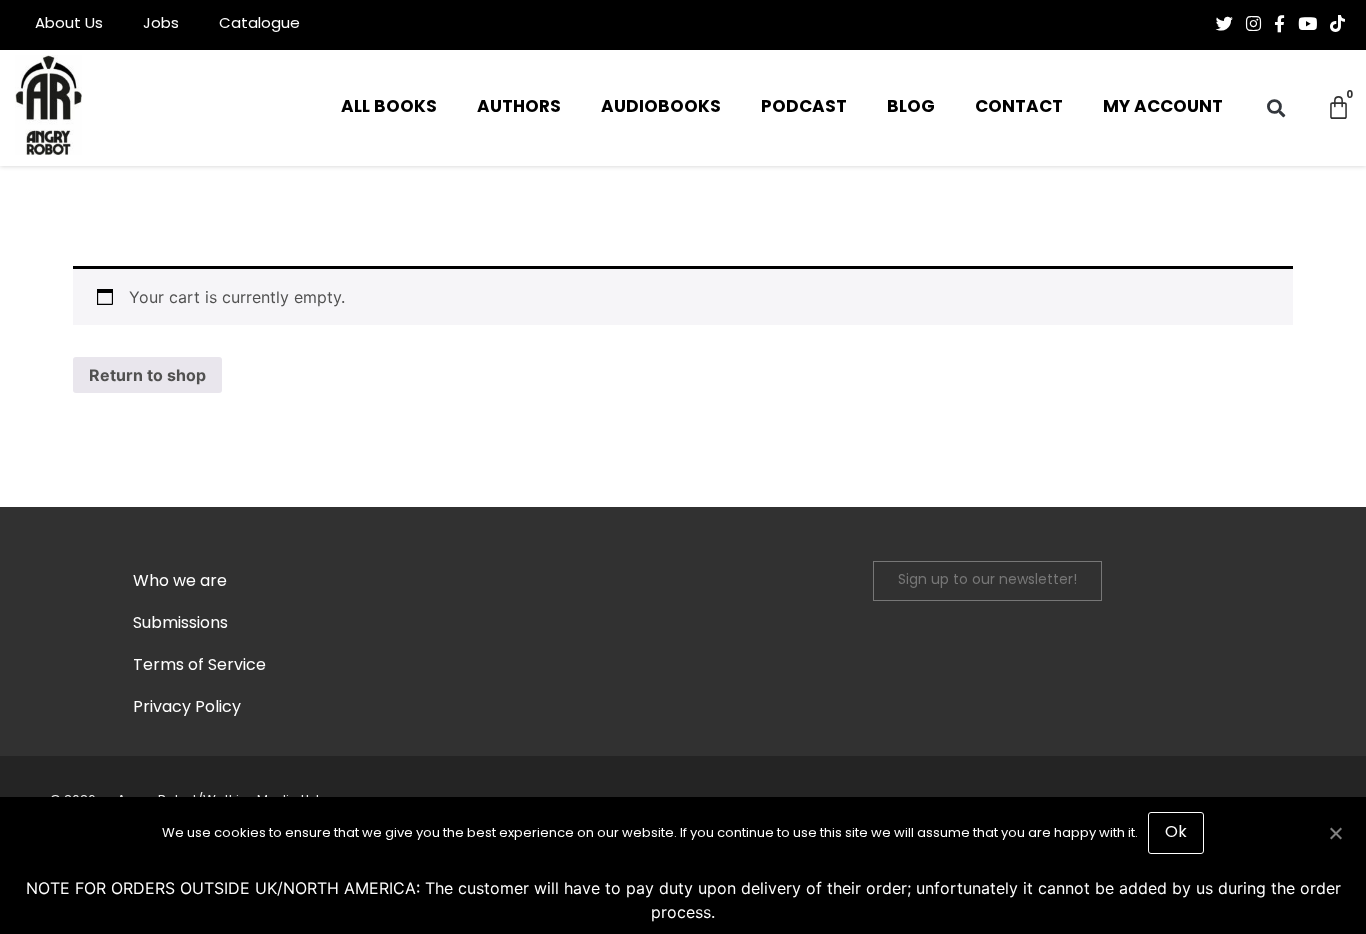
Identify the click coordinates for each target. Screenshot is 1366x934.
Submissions (180, 624)
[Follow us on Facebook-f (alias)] (1279, 24)
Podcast (804, 107)
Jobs (161, 24)
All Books (389, 107)
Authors (519, 107)
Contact (1019, 107)
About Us (69, 24)
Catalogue (259, 24)
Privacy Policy (187, 708)
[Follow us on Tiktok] (1337, 24)
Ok (1176, 833)
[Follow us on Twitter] (1224, 24)
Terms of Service (199, 666)
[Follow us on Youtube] (1307, 24)
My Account (1163, 107)
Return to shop (147, 375)
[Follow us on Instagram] (1253, 24)
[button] (1275, 108)
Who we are (180, 582)
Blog (911, 107)
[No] (1335, 831)
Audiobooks (661, 107)
